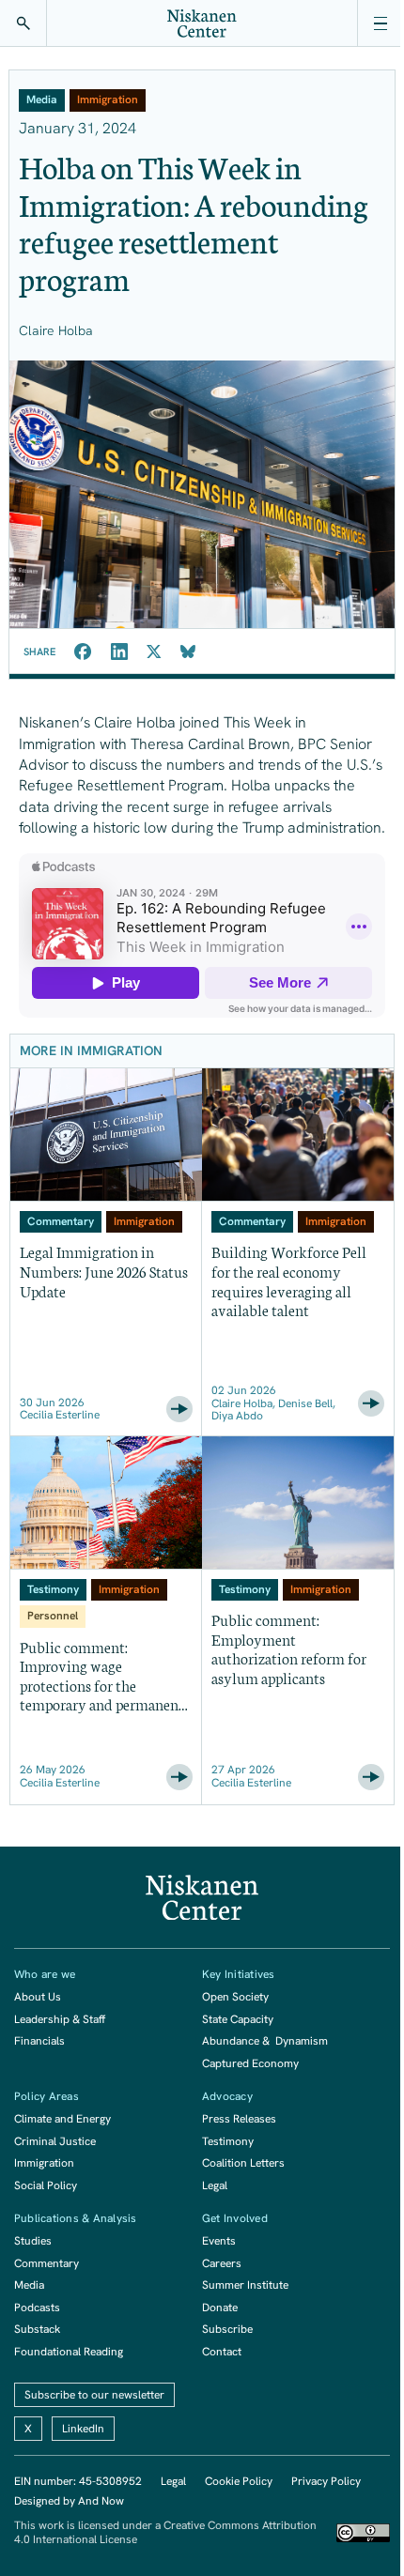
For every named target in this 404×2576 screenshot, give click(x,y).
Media (29, 2285)
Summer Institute (245, 2285)
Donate (220, 2308)
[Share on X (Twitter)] (154, 652)
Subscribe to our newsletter (94, 2395)
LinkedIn (83, 2429)
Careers (222, 2263)
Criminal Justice (55, 2141)
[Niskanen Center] (202, 23)
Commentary (47, 2263)
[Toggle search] (23, 23)
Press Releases (239, 2119)
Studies (33, 2241)
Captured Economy (250, 2063)
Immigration (44, 2163)
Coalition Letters (243, 2163)
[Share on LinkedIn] (119, 652)
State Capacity (238, 2019)
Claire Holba (56, 330)
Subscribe (227, 2329)
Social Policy (46, 2185)
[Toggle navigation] (381, 23)
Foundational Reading (69, 2352)
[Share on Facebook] (83, 652)
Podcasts (37, 2308)
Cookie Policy (239, 2481)
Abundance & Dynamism (265, 2041)
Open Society (235, 1997)
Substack (37, 2329)
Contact (222, 2352)
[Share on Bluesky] (188, 652)
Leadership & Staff (60, 2019)
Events (219, 2241)
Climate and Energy (62, 2119)
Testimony (228, 2141)
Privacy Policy (326, 2481)
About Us (38, 1997)
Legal (215, 2185)
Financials (39, 2041)
